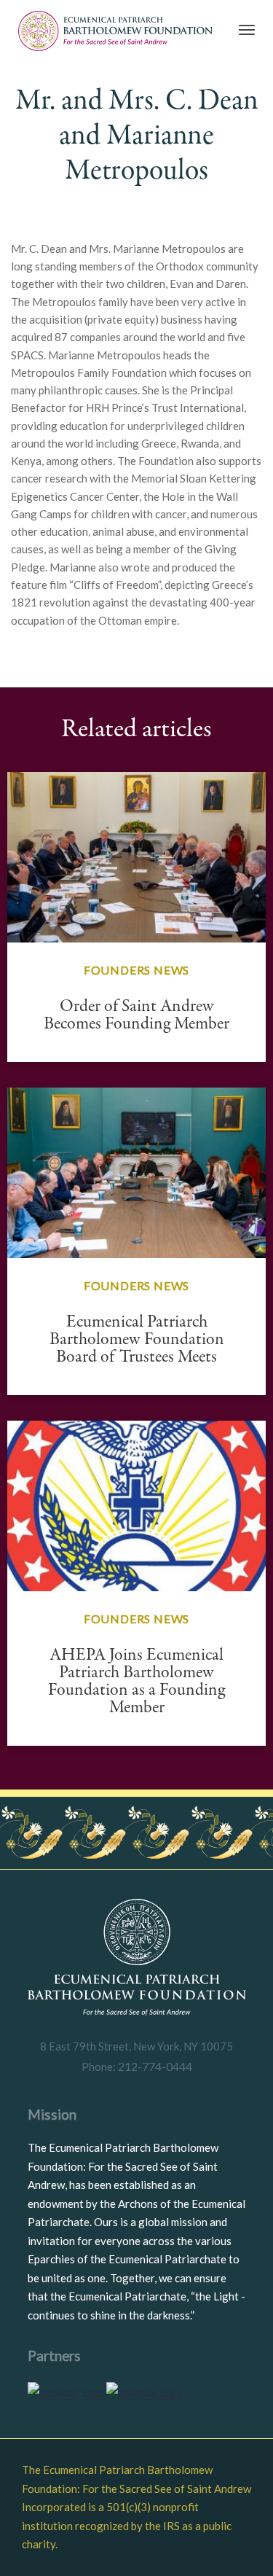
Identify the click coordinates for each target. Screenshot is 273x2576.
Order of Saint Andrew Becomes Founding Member (136, 1015)
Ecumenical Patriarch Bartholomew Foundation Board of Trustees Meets (137, 1339)
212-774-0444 (154, 2066)
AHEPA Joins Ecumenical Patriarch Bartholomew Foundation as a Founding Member (136, 1681)
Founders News (136, 970)
